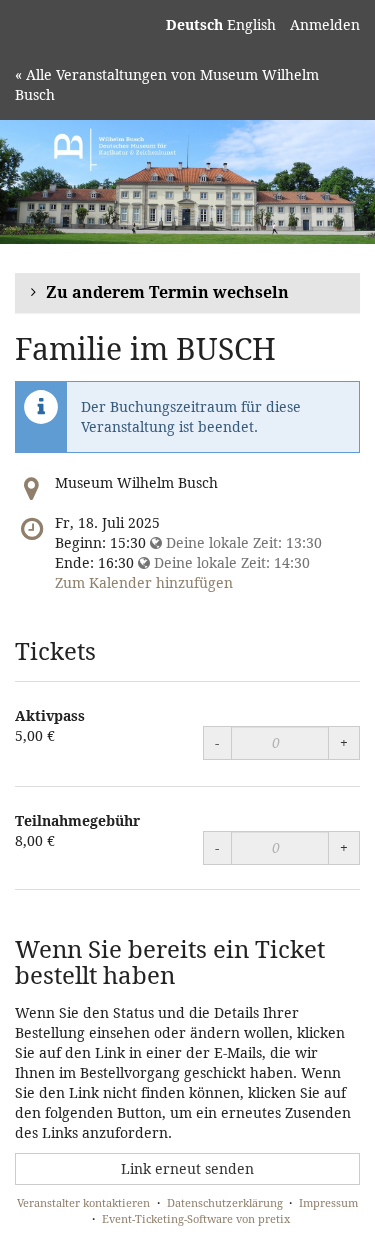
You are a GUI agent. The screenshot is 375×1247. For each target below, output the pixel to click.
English (251, 24)
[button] (187, 293)
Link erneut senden (187, 1168)
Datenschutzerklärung (225, 1202)
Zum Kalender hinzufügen (144, 582)
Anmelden (325, 24)
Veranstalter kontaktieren (83, 1202)
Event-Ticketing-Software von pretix (196, 1218)
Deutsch (194, 24)
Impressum (328, 1202)
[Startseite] (187, 182)
